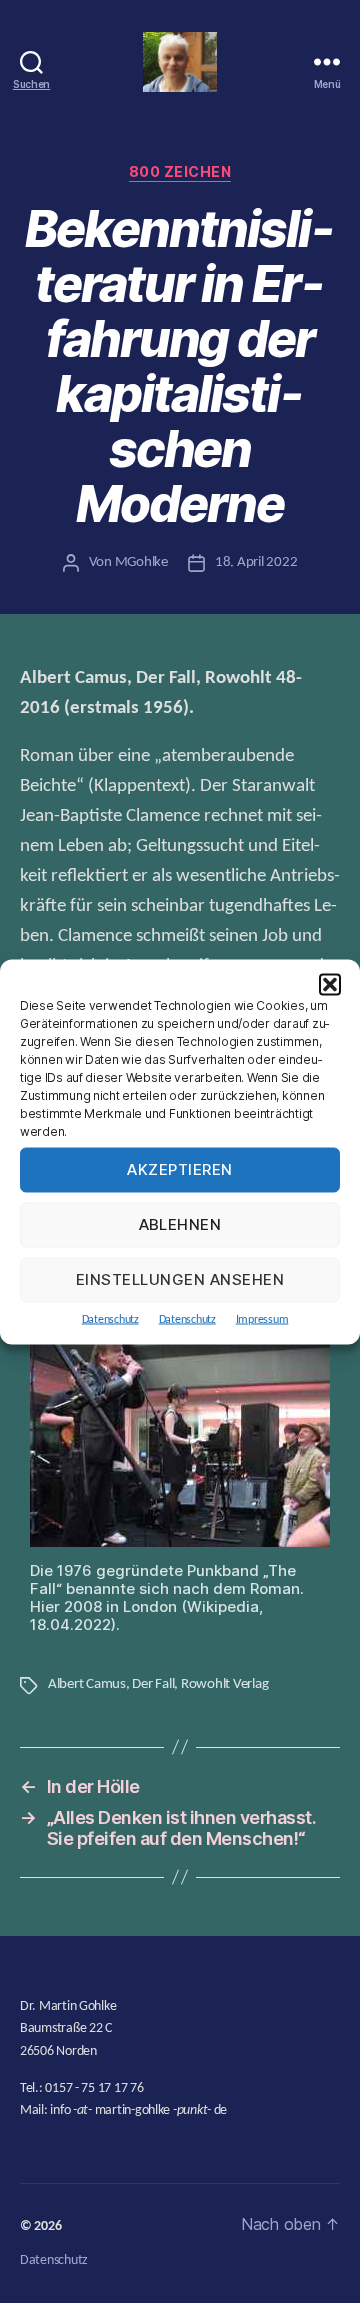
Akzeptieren (180, 1169)
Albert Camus (87, 1684)
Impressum (262, 1319)
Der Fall (153, 1684)
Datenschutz (110, 1319)
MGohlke (141, 562)
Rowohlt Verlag (224, 1684)
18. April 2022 (256, 562)
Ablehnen (180, 1224)
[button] (330, 984)
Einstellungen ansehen (180, 1279)
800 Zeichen (180, 171)
